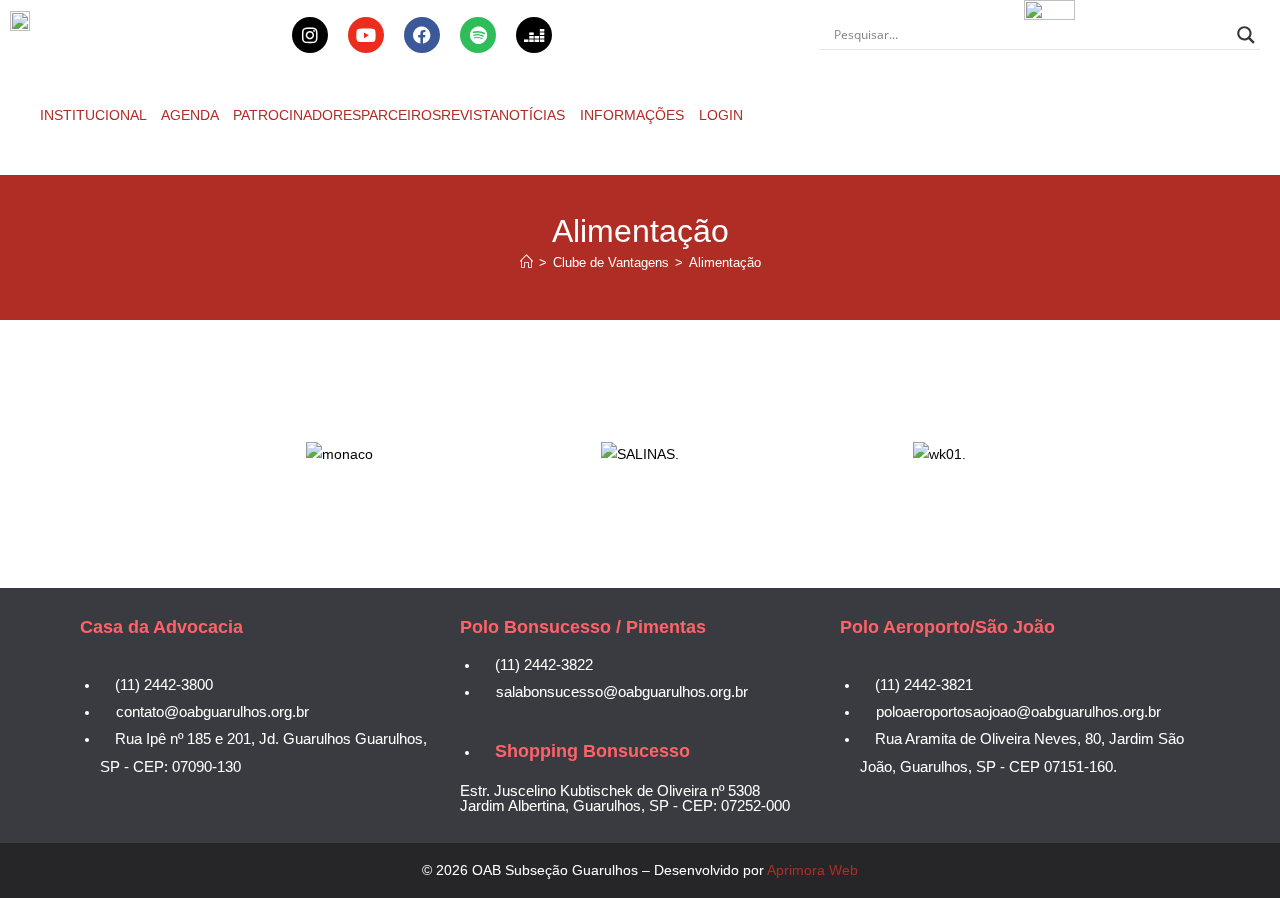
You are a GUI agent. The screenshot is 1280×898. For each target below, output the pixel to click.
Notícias (534, 115)
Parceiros (401, 115)
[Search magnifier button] (1246, 35)
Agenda (191, 115)
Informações (634, 115)
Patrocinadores (297, 115)
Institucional (95, 115)
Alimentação (725, 262)
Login (721, 115)
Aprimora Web (812, 870)
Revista (470, 115)
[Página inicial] (526, 262)
